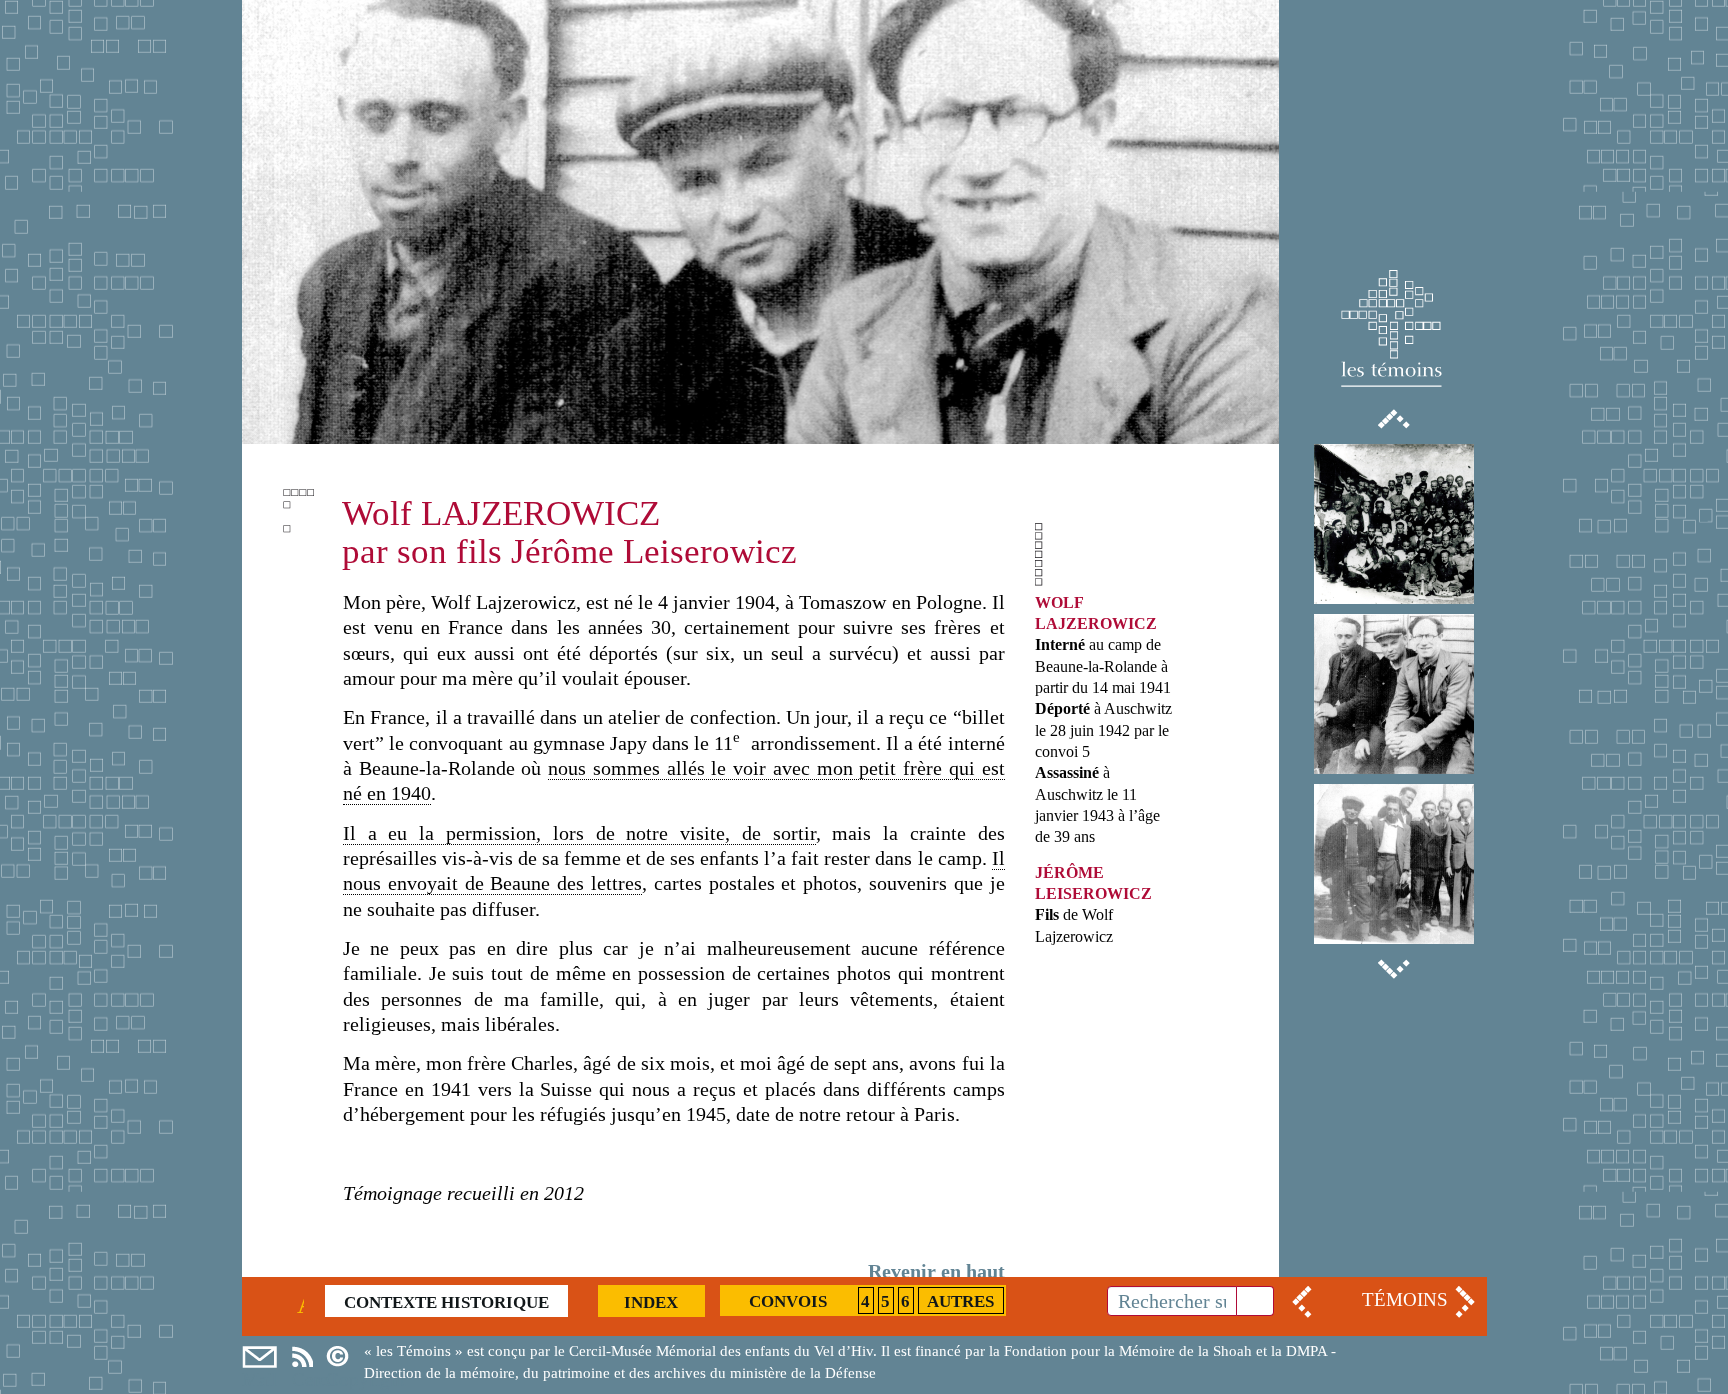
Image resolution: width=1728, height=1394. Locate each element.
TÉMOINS (1405, 1299)
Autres (960, 1301)
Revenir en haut (936, 1271)
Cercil (302, 1357)
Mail (259, 1357)
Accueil (300, 1302)
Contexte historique (446, 1302)
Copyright (343, 1357)
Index (651, 1302)
